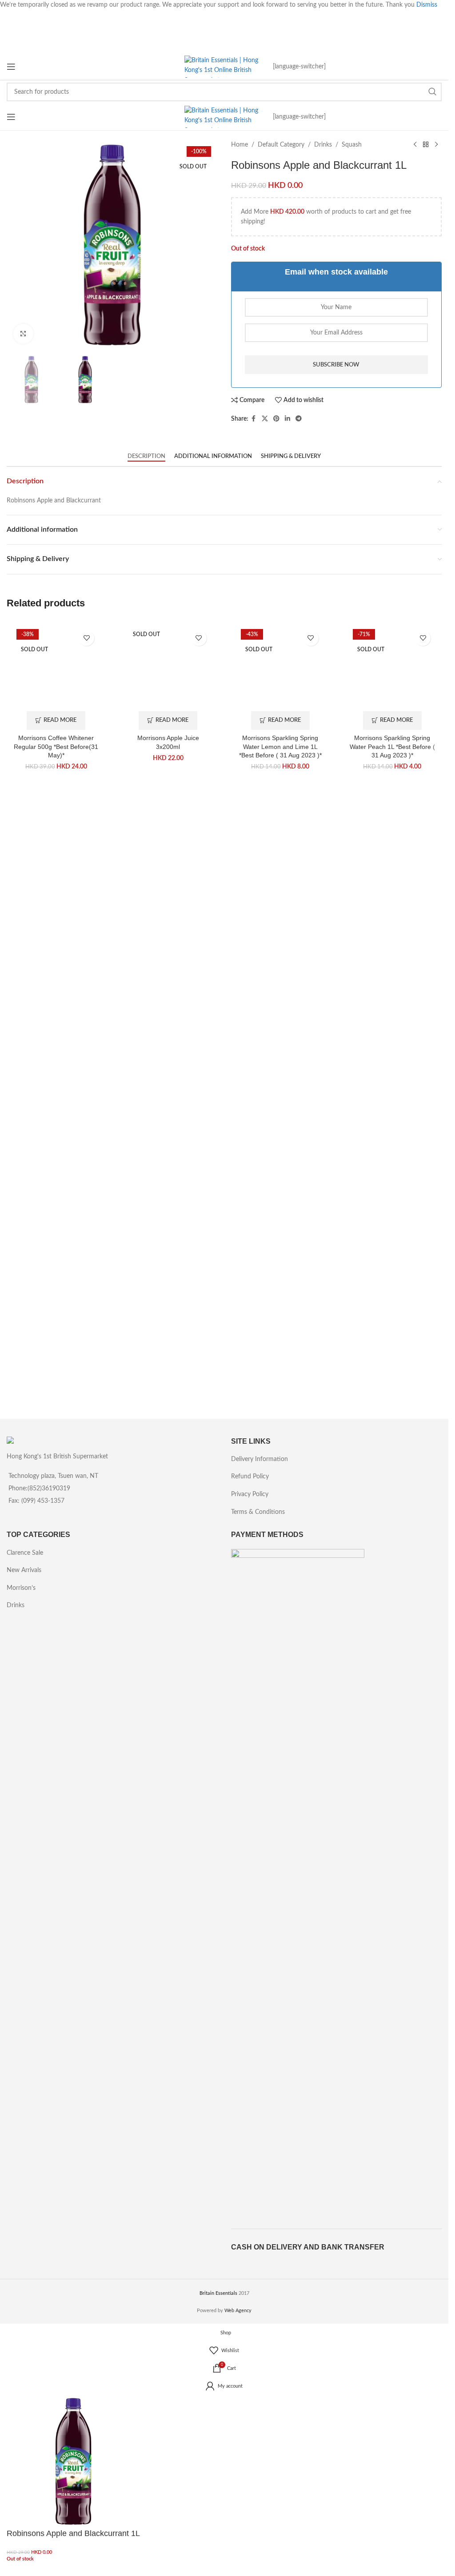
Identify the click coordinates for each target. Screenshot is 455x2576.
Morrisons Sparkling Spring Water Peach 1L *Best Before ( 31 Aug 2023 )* (392, 1328)
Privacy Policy (250, 1494)
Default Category (281, 145)
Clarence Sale (25, 1553)
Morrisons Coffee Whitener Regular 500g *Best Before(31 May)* (56, 1328)
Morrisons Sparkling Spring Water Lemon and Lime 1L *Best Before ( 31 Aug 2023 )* (280, 1328)
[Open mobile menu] (11, 67)
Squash (352, 145)
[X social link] (265, 419)
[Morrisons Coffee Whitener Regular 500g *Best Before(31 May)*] (56, 959)
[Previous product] (415, 145)
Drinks (323, 145)
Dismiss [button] (427, 5)
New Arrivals (24, 1570)
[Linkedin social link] (287, 419)
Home (239, 145)
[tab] (146, 457)
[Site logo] (224, 67)
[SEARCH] (432, 92)
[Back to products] (426, 145)
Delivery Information (259, 1459)
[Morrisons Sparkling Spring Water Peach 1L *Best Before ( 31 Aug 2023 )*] (392, 959)
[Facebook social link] (254, 419)
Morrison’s (21, 1588)
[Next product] (436, 145)
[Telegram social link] (299, 419)
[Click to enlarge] (23, 334)
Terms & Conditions (258, 1512)
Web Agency (238, 2311)
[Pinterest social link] (276, 419)
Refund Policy (250, 1477)
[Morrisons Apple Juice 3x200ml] (168, 959)
